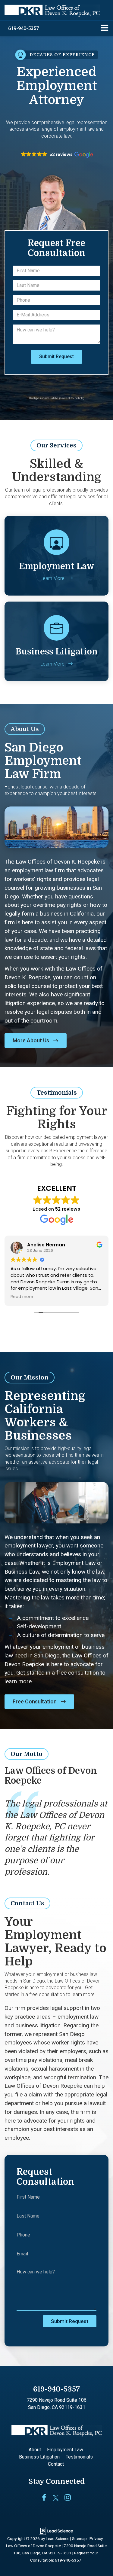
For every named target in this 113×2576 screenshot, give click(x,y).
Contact (56, 2464)
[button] (24, 28)
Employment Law (65, 2450)
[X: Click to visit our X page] (56, 2498)
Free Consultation (35, 1701)
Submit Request (56, 357)
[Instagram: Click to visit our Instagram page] (68, 2498)
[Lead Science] (56, 2531)
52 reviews (68, 1209)
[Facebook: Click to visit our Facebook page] (44, 2498)
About (35, 2450)
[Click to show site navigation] (104, 28)
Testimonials (79, 2457)
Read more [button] (22, 1297)
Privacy (96, 2538)
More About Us (31, 1040)
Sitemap (79, 2538)
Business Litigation (39, 2457)
